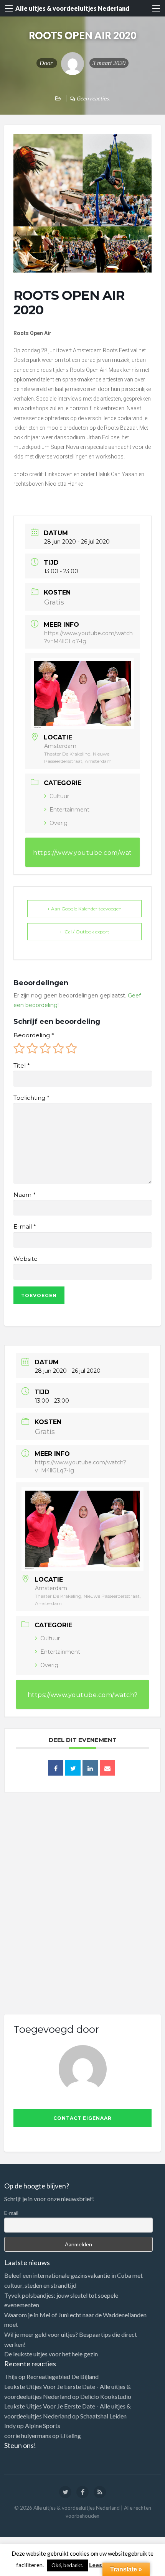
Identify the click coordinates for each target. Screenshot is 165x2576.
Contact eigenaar (82, 2118)
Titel (21, 1066)
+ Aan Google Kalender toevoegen (84, 909)
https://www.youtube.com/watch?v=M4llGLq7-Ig (82, 858)
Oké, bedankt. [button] (67, 2565)
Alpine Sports (43, 2426)
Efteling (71, 2436)
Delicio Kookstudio (106, 2396)
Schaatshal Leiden (103, 2416)
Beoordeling (34, 1035)
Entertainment (69, 810)
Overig (59, 823)
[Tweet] (73, 1768)
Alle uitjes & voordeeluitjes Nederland (72, 8)
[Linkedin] (90, 1768)
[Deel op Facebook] (56, 1768)
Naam (24, 1195)
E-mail (25, 1227)
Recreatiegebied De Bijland (63, 2376)
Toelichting (31, 1098)
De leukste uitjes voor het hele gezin (51, 2354)
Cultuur (59, 796)
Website (26, 1259)
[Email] (107, 1768)
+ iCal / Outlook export (84, 932)
